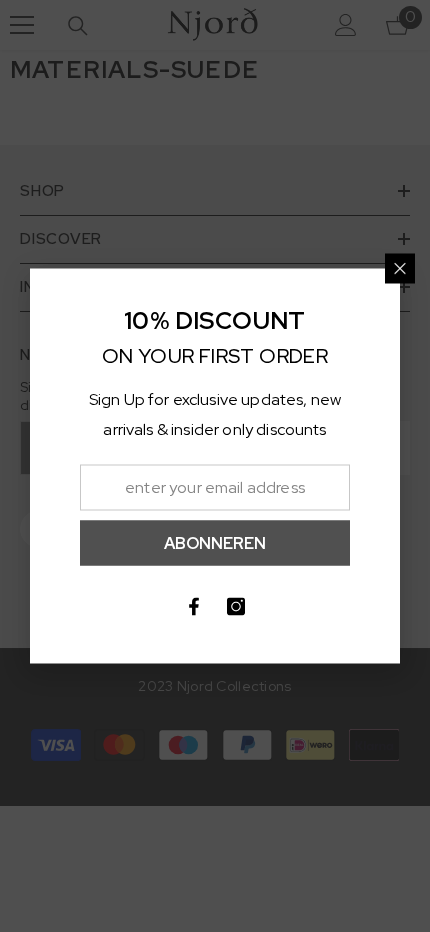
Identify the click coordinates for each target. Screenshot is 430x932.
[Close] (400, 269)
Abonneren (215, 542)
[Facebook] (194, 607)
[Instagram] (236, 607)
